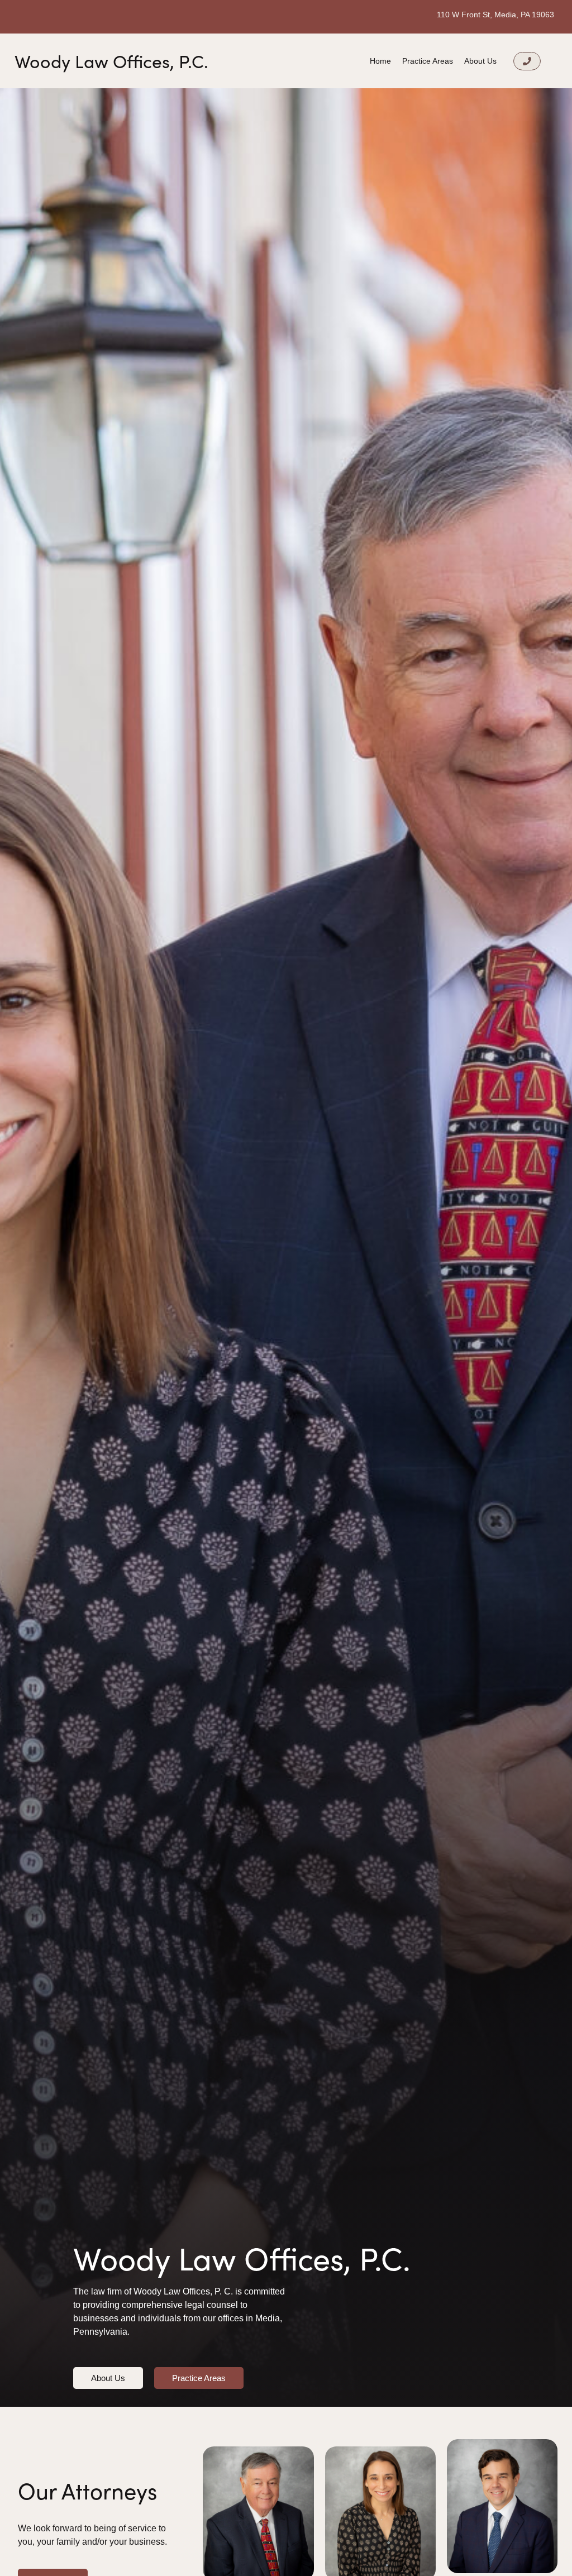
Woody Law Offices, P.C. (111, 61)
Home (380, 61)
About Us (480, 61)
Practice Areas (428, 61)
